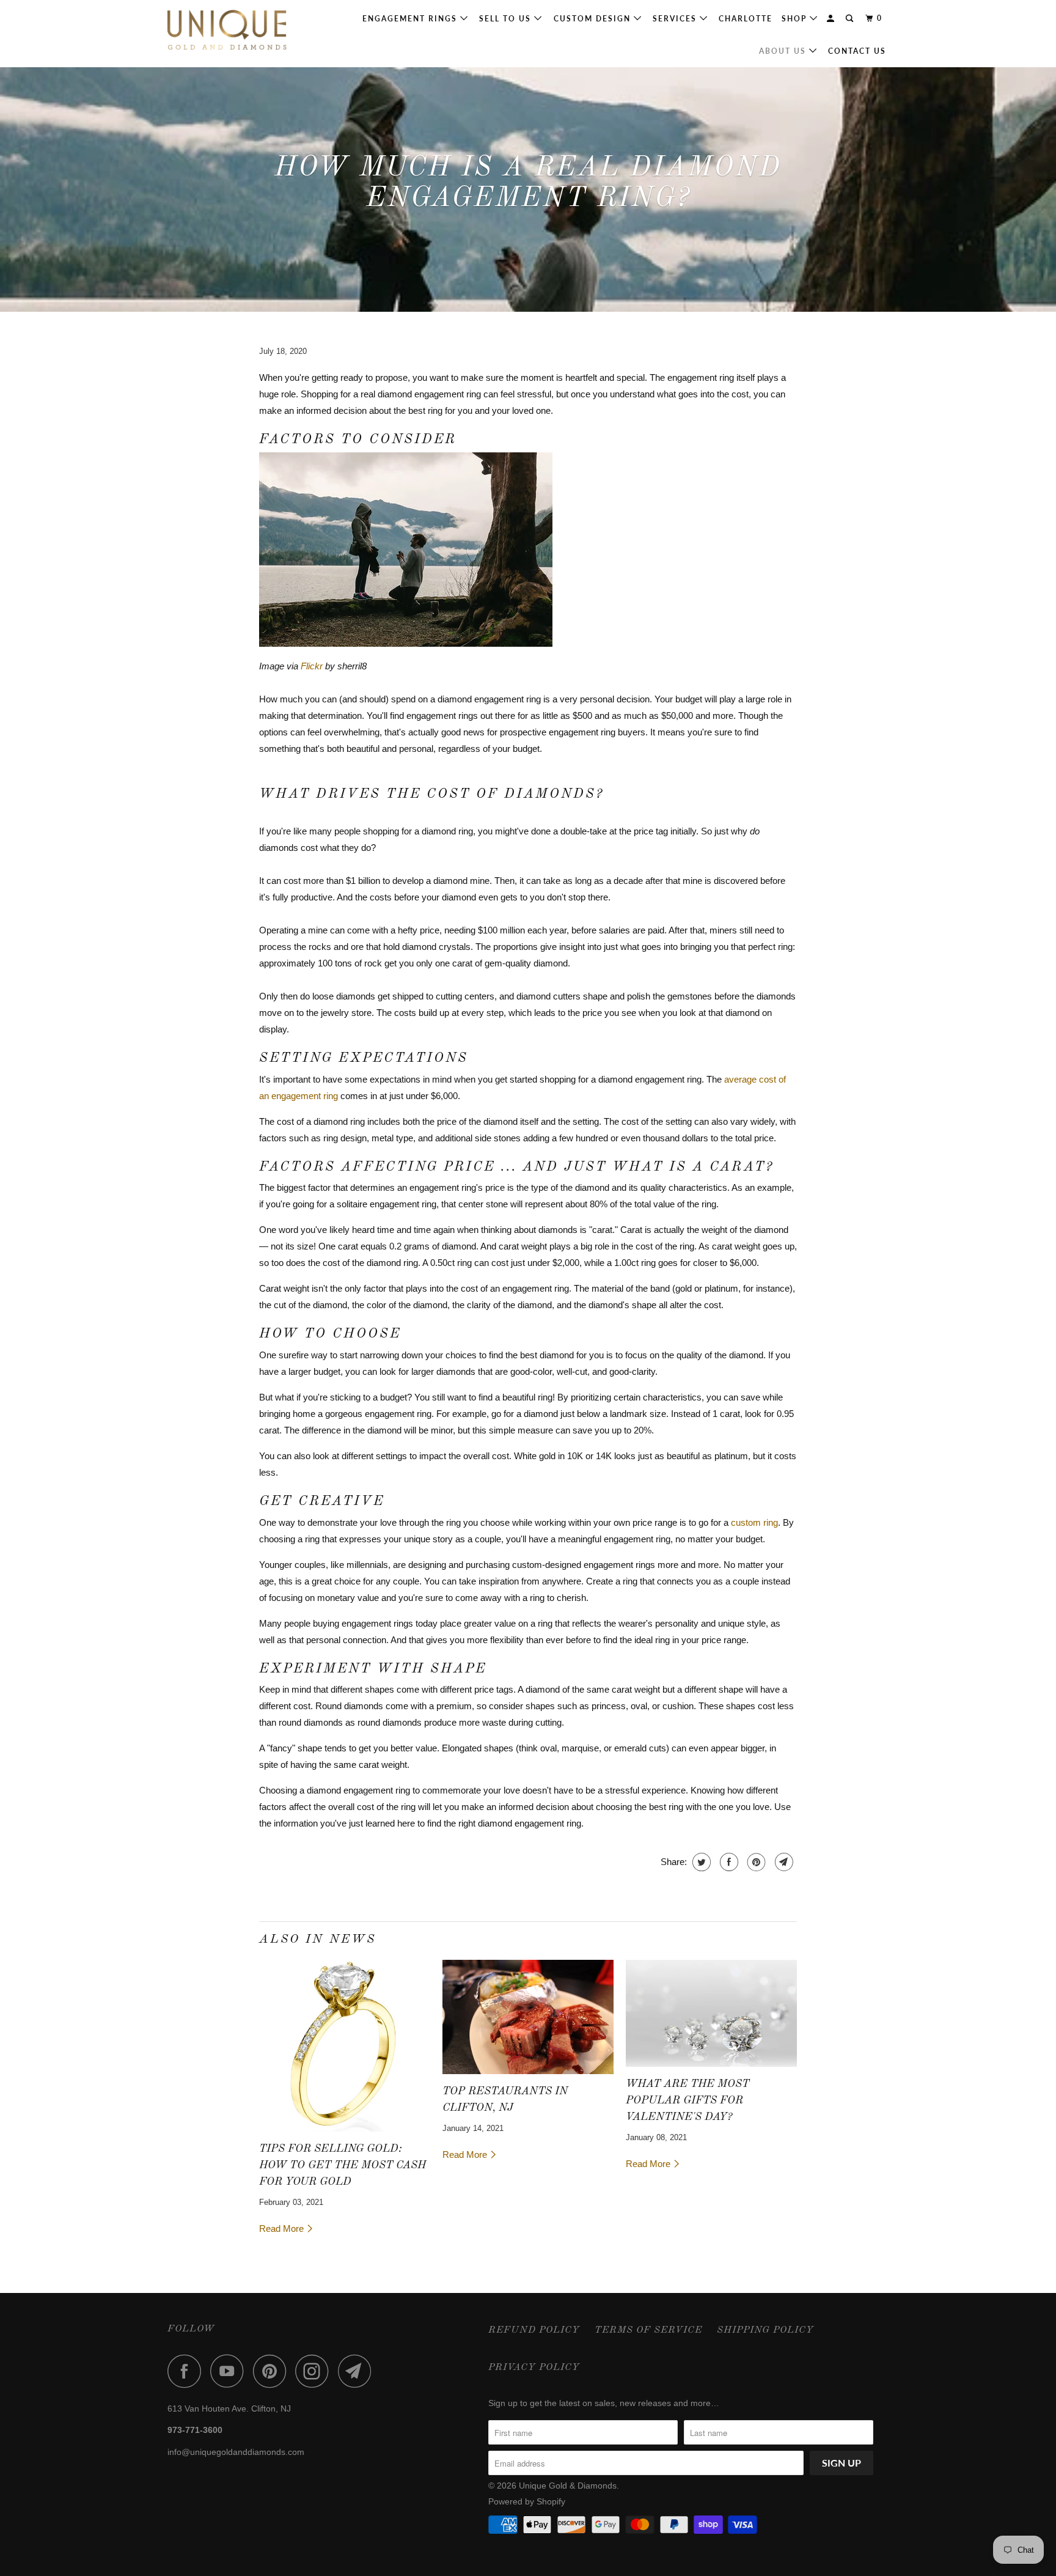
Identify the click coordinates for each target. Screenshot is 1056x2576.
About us (784, 51)
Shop (796, 19)
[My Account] (832, 19)
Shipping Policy (765, 2330)
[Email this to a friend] (783, 1862)
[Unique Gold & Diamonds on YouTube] (230, 2371)
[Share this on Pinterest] (755, 1862)
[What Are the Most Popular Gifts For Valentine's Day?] (711, 2013)
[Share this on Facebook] (728, 1862)
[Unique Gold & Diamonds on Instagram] (315, 2371)
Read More (283, 2228)
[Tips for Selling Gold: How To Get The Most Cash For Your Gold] (345, 2046)
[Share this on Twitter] (700, 1862)
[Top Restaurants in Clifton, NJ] (528, 2017)
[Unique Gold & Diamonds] (230, 34)
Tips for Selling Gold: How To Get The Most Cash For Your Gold (343, 2165)
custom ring (754, 1522)
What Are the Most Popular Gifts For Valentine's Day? (687, 2100)
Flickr (312, 666)
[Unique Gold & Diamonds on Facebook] (188, 2371)
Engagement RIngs (411, 19)
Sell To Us (507, 19)
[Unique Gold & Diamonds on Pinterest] (273, 2371)
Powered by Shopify (527, 2501)
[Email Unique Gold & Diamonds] (358, 2371)
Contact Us (857, 51)
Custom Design (594, 19)
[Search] (851, 19)
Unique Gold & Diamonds (568, 2486)
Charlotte (746, 19)
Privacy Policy (534, 2368)
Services (676, 19)
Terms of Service (648, 2330)
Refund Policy (534, 2330)
